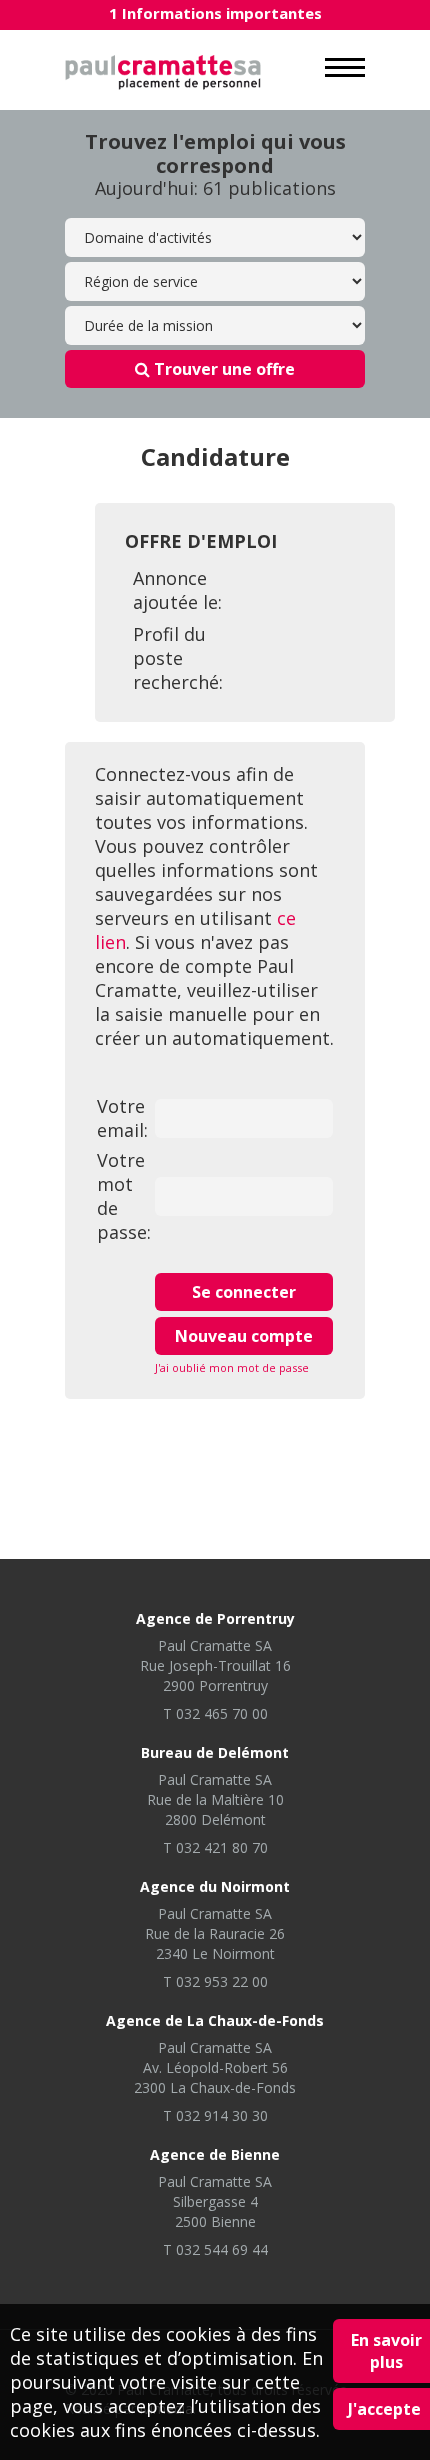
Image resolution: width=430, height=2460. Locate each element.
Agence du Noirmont (215, 1886)
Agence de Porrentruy (215, 1618)
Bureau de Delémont (215, 1752)
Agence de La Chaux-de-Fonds (215, 2020)
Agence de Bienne (215, 2154)
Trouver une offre (222, 369)
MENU (345, 68)
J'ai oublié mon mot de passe (232, 1367)
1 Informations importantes (215, 13)
